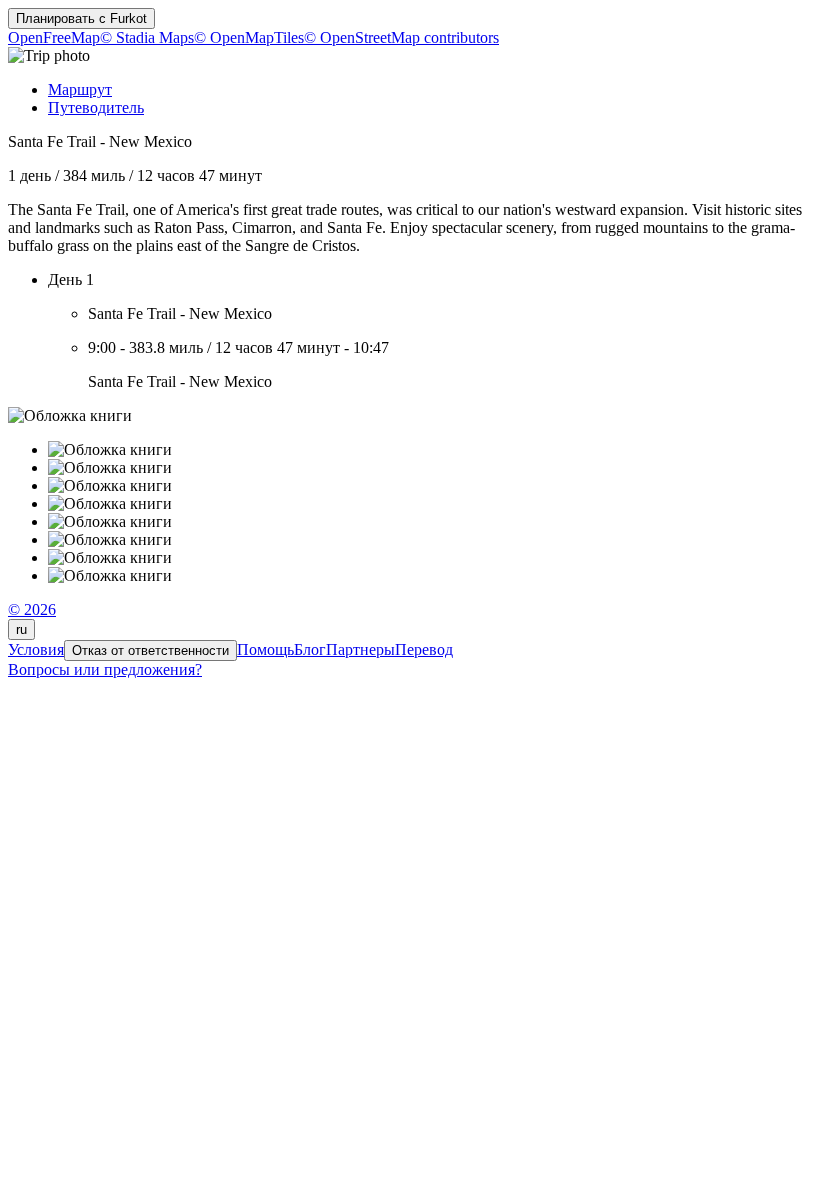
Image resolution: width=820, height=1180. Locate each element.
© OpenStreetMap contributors (401, 37)
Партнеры (360, 649)
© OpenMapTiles (249, 37)
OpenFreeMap (54, 37)
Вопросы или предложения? (105, 669)
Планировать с (81, 18)
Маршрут (80, 89)
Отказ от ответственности (150, 650)
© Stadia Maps (147, 37)
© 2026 (32, 609)
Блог (310, 649)
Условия (36, 649)
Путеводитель (96, 107)
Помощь (265, 649)
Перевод (424, 649)
